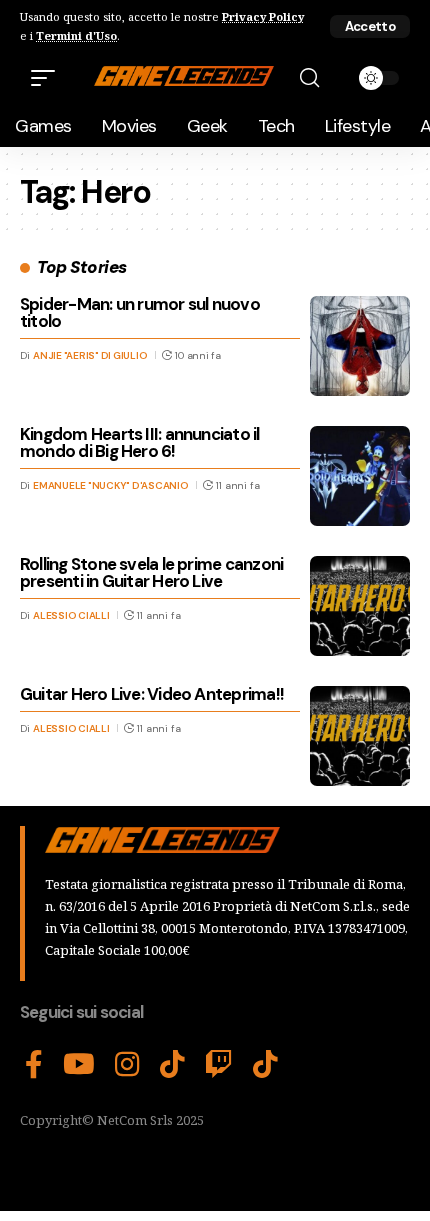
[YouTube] (79, 1065)
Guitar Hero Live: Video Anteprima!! (152, 694)
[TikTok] (172, 1065)
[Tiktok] (265, 1065)
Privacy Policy (263, 16)
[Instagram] (127, 1065)
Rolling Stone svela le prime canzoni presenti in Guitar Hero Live (151, 572)
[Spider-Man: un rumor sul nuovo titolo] (360, 346)
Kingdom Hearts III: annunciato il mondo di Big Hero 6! (140, 442)
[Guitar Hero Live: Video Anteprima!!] (360, 736)
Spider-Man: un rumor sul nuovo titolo (140, 312)
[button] (370, 26)
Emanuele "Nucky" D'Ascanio (111, 485)
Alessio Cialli (71, 615)
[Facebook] (34, 1065)
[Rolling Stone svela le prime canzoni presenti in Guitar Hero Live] (360, 606)
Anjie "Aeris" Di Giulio (90, 355)
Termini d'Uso (76, 35)
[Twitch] (219, 1065)
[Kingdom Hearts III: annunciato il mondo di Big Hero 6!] (360, 476)
